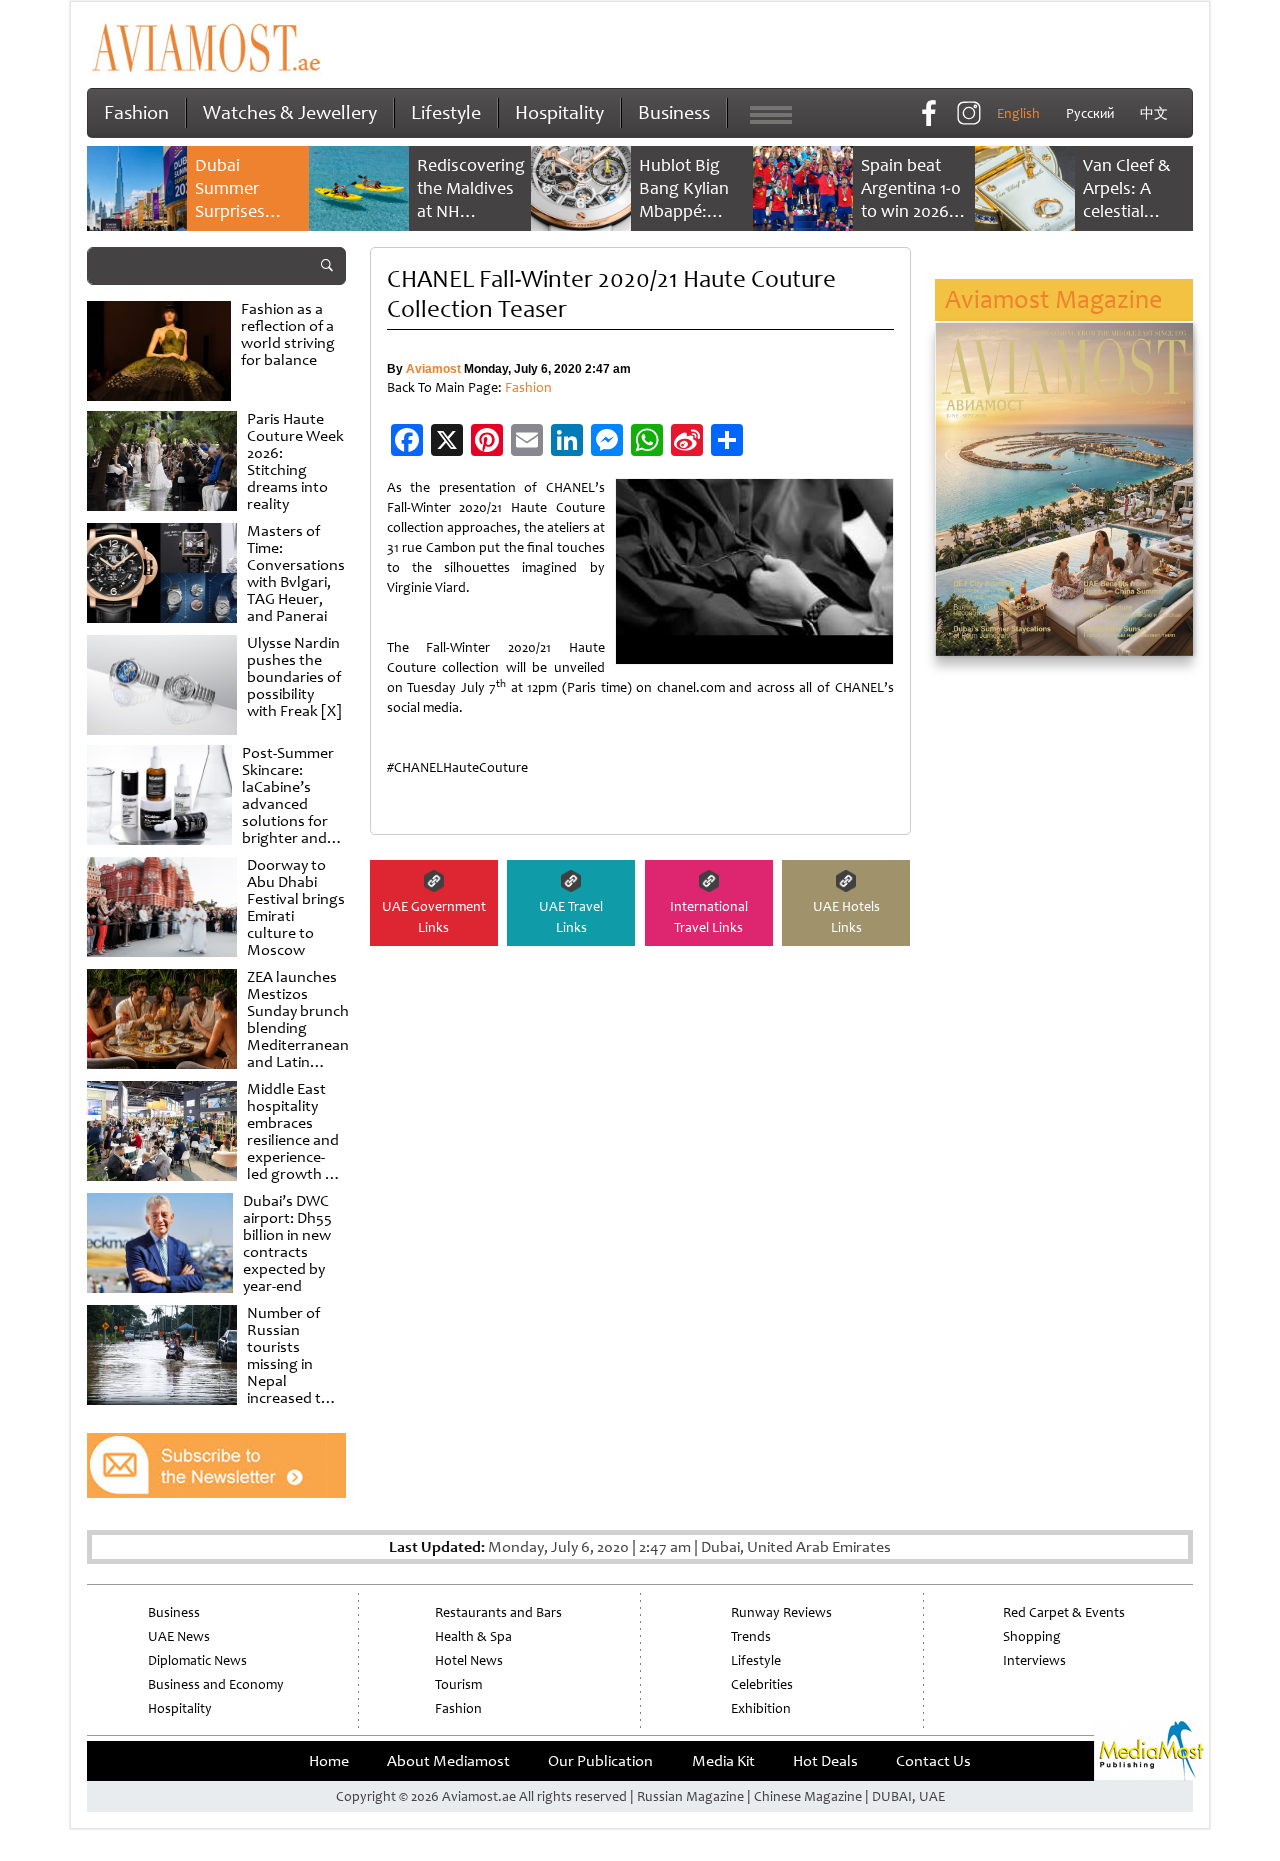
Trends (751, 1636)
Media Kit (723, 1761)
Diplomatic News (197, 1660)
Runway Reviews (781, 1612)
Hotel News (469, 1660)
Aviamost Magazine (1053, 299)
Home (329, 1761)
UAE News (179, 1636)
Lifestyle (446, 112)
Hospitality (559, 112)
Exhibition (761, 1708)
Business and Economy (216, 1684)
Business (674, 112)
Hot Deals (825, 1761)
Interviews (1034, 1660)
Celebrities (762, 1684)
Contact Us (933, 1761)
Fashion (136, 112)
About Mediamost (448, 1761)
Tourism (458, 1684)
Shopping (1032, 1636)
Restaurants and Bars (498, 1612)
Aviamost (433, 369)
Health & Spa (473, 1636)
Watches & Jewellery (290, 112)
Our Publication (600, 1761)
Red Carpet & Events (1064, 1612)
